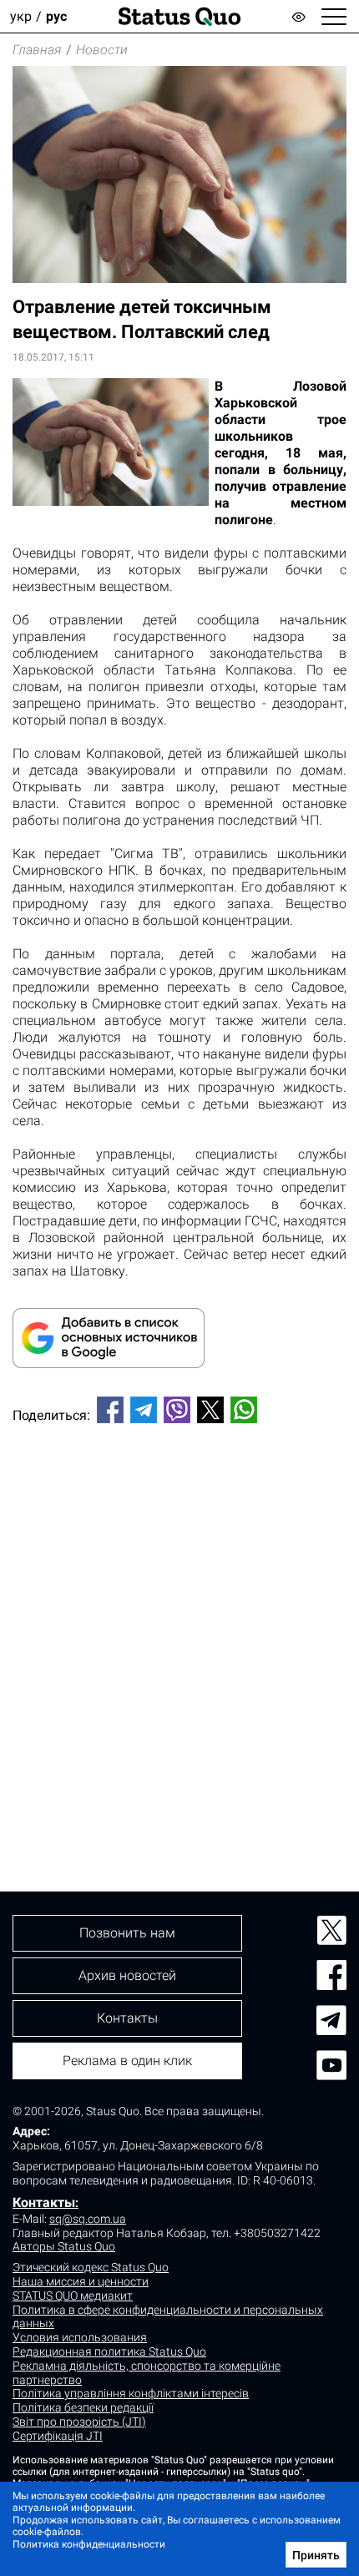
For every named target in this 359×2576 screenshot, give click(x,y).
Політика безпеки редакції (83, 2407)
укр (21, 16)
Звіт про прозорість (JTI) (79, 2422)
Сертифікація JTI (58, 2436)
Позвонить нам (127, 1933)
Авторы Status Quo (64, 2246)
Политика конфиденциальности (89, 2544)
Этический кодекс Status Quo (91, 2267)
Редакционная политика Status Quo (109, 2351)
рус (56, 16)
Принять (316, 2555)
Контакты (44, 2202)
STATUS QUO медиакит (73, 2296)
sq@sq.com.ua (88, 2219)
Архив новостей (127, 1975)
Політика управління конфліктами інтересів (131, 2393)
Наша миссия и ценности (81, 2281)
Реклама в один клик (127, 2061)
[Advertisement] (179, 1629)
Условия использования (80, 2337)
